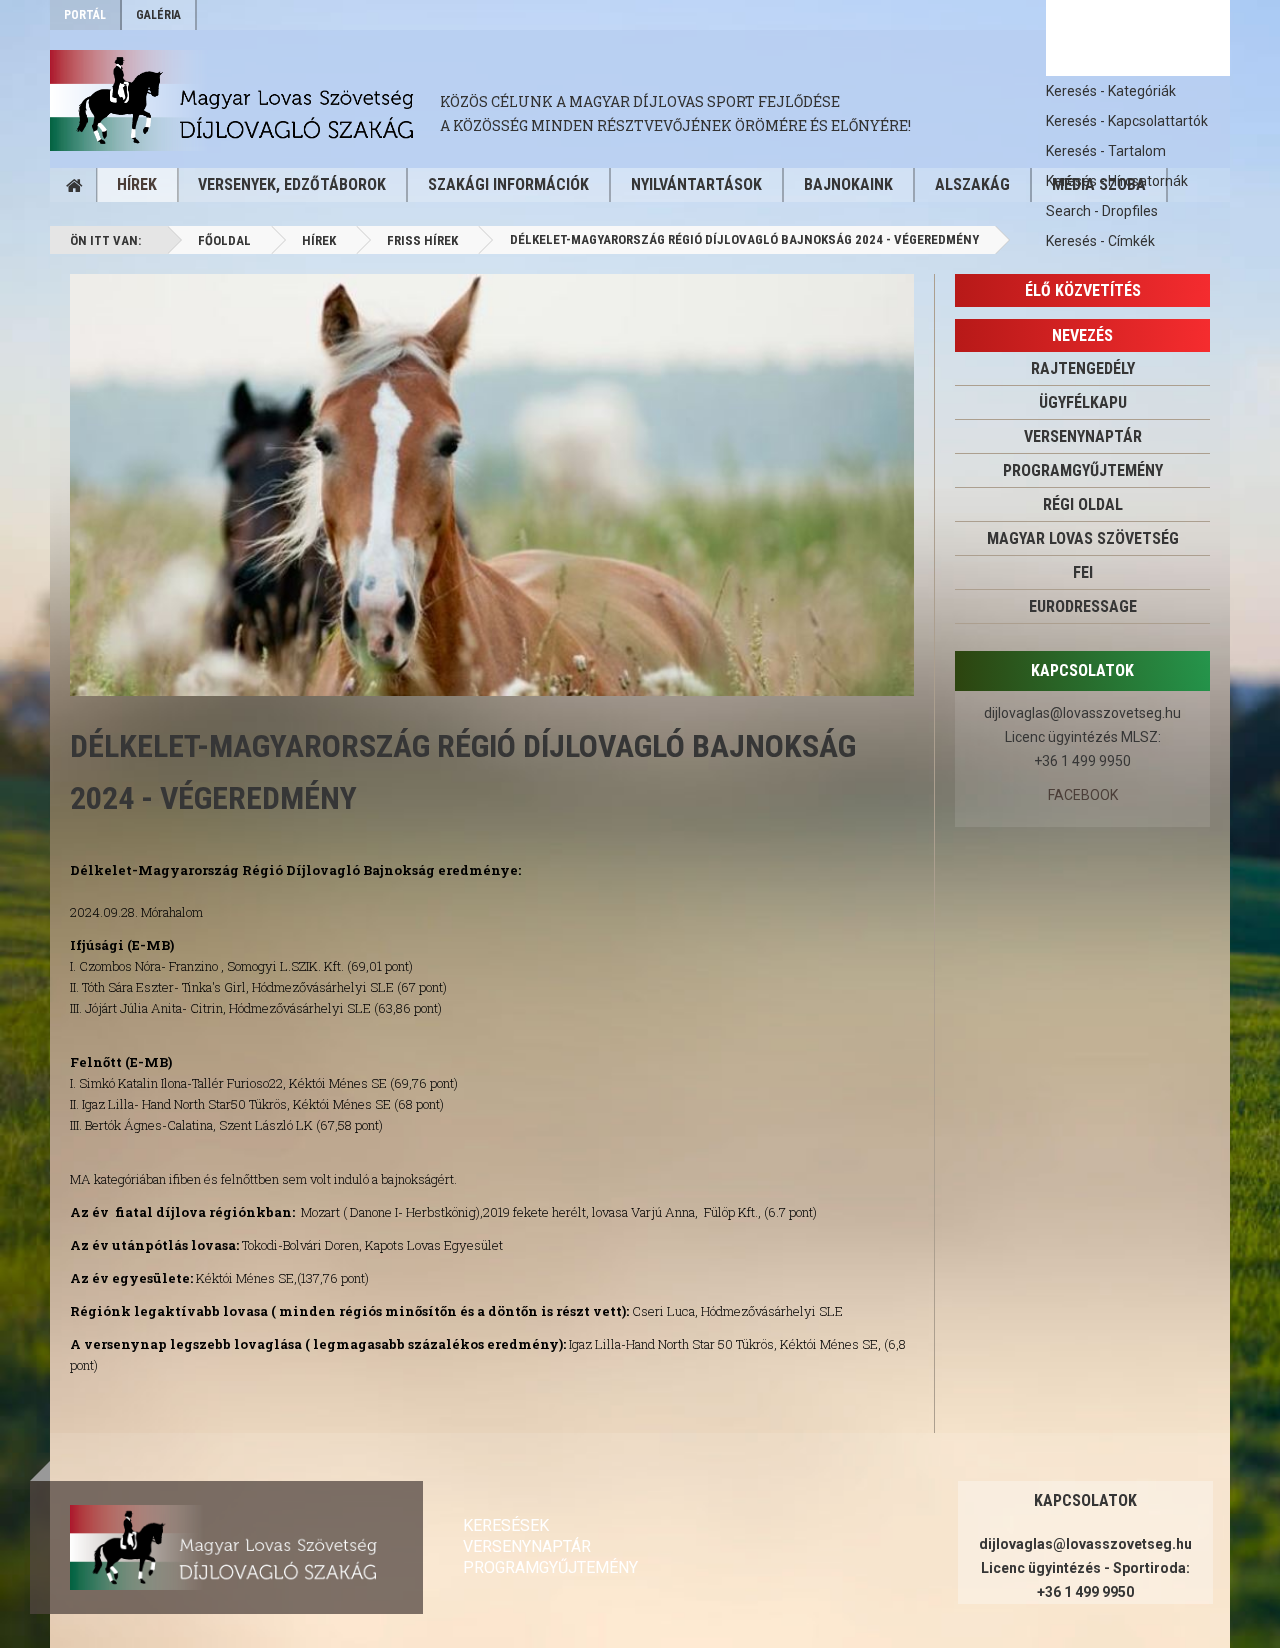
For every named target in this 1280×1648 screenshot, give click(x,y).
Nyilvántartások (696, 184)
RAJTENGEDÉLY (1083, 368)
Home (74, 185)
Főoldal (224, 240)
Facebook (1083, 795)
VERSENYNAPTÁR (1083, 436)
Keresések (506, 1525)
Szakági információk (508, 184)
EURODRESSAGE (1083, 606)
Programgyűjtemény (1083, 470)
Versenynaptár (527, 1546)
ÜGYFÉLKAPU (1083, 402)
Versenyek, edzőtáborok (292, 184)
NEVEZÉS (1082, 335)
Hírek (137, 184)
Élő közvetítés (1083, 290)
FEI (1083, 572)
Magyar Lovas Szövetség (1083, 538)
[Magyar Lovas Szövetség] (245, 100)
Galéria (158, 15)
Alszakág (972, 184)
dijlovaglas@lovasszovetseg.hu (1082, 713)
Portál (85, 15)
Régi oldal (1083, 504)
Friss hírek (422, 240)
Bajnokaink (848, 184)
